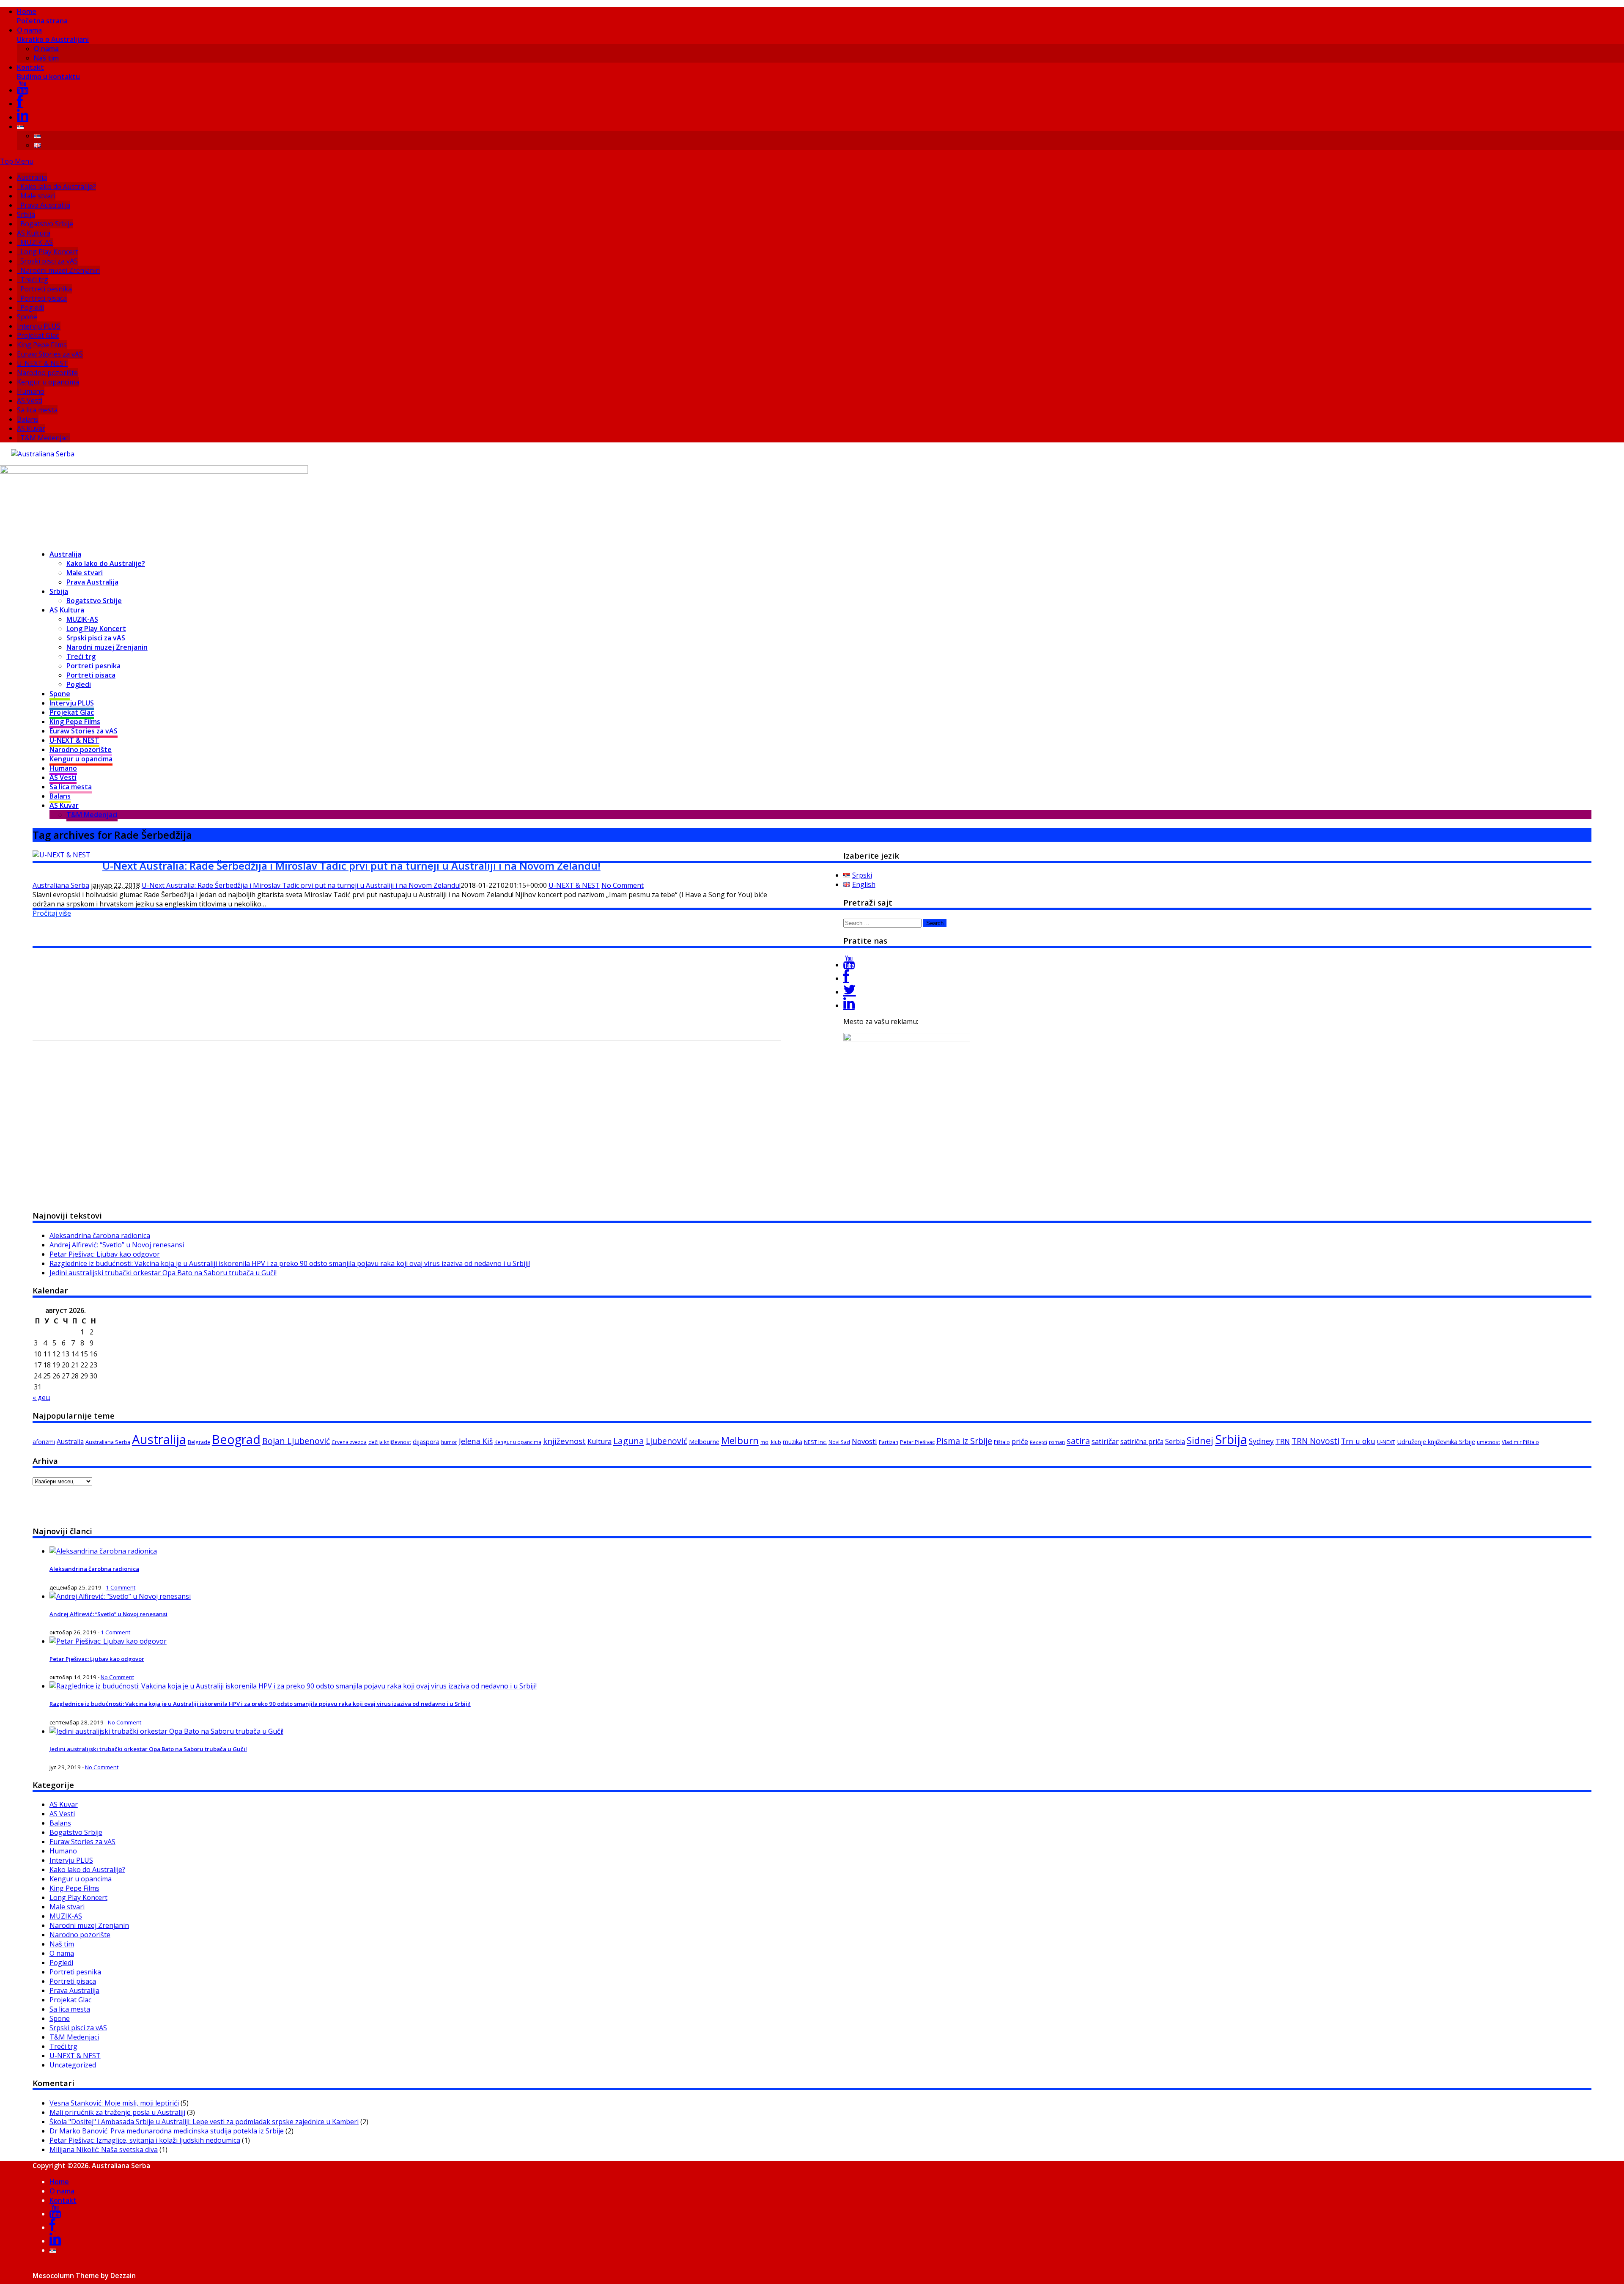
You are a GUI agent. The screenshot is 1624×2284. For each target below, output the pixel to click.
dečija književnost (390, 1442)
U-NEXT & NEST (43, 363)
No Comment (623, 885)
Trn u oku (1358, 1441)
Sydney (1261, 1441)
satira (1078, 1441)
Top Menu (17, 161)
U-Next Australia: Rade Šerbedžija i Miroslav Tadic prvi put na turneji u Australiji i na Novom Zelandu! (351, 866)
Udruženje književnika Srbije (1436, 1441)
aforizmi (44, 1442)
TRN (1283, 1441)
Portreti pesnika (46, 289)
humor (449, 1442)
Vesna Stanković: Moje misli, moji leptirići (114, 2103)
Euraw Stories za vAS (50, 354)
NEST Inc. (815, 1442)
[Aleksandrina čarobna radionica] (103, 1551)
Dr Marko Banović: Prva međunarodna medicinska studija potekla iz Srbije (167, 2131)
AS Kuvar (31, 428)
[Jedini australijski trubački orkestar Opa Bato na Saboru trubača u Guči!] (166, 1731)
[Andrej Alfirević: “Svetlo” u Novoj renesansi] (120, 1596)
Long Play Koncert (49, 252)
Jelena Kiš (476, 1441)
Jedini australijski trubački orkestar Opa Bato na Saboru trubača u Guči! (163, 1273)
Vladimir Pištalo (1520, 1442)
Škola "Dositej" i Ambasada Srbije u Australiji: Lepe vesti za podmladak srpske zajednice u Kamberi (204, 2122)
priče (1020, 1441)
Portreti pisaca (44, 298)
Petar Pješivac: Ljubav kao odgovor (105, 1254)
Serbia (1175, 1441)
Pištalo (1002, 1442)
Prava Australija (45, 205)
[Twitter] (850, 992)
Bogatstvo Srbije (47, 224)
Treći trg (34, 280)
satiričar (1105, 1441)
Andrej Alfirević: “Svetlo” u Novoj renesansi (117, 1245)
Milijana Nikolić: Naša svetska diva (104, 2149)
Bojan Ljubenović (296, 1441)
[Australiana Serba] (43, 454)
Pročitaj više (52, 913)
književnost (564, 1441)
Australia (70, 1441)
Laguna (629, 1441)
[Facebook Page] (846, 978)
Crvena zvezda (349, 1442)
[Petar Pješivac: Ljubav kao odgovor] (108, 1641)
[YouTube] (23, 90)
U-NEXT (1386, 1442)
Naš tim (46, 58)
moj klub (771, 1442)
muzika (793, 1442)
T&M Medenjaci (45, 438)
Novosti (864, 1441)
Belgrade (199, 1442)
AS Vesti (30, 401)
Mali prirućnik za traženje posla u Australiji (117, 2112)
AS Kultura (34, 233)
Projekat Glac (38, 335)
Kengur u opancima (48, 382)
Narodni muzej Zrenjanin (60, 270)
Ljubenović (667, 1441)
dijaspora (426, 1441)
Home (42, 16)
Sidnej (1200, 1440)
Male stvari (38, 196)
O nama (53, 35)
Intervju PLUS (39, 326)
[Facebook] (20, 104)
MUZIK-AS (37, 242)
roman (1057, 1442)
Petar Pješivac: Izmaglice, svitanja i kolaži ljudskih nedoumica (145, 2140)
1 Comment (121, 1587)
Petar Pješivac (917, 1442)
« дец (41, 1397)
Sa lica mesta (37, 410)
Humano (31, 391)
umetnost (1488, 1442)
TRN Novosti (1315, 1441)
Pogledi (32, 307)
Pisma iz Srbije (964, 1441)
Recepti (1038, 1442)
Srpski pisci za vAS (49, 261)
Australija (32, 177)
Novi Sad (839, 1442)
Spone (27, 317)
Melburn (740, 1440)
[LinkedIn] (23, 117)
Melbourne (704, 1441)
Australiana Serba (61, 885)
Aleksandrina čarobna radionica (100, 1235)
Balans (28, 419)
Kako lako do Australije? (58, 187)
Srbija (26, 214)
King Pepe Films (42, 345)
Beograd (236, 1439)
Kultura (599, 1441)
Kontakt (48, 72)
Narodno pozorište (47, 373)
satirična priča (1142, 1441)
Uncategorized (73, 2065)
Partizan (889, 1442)
